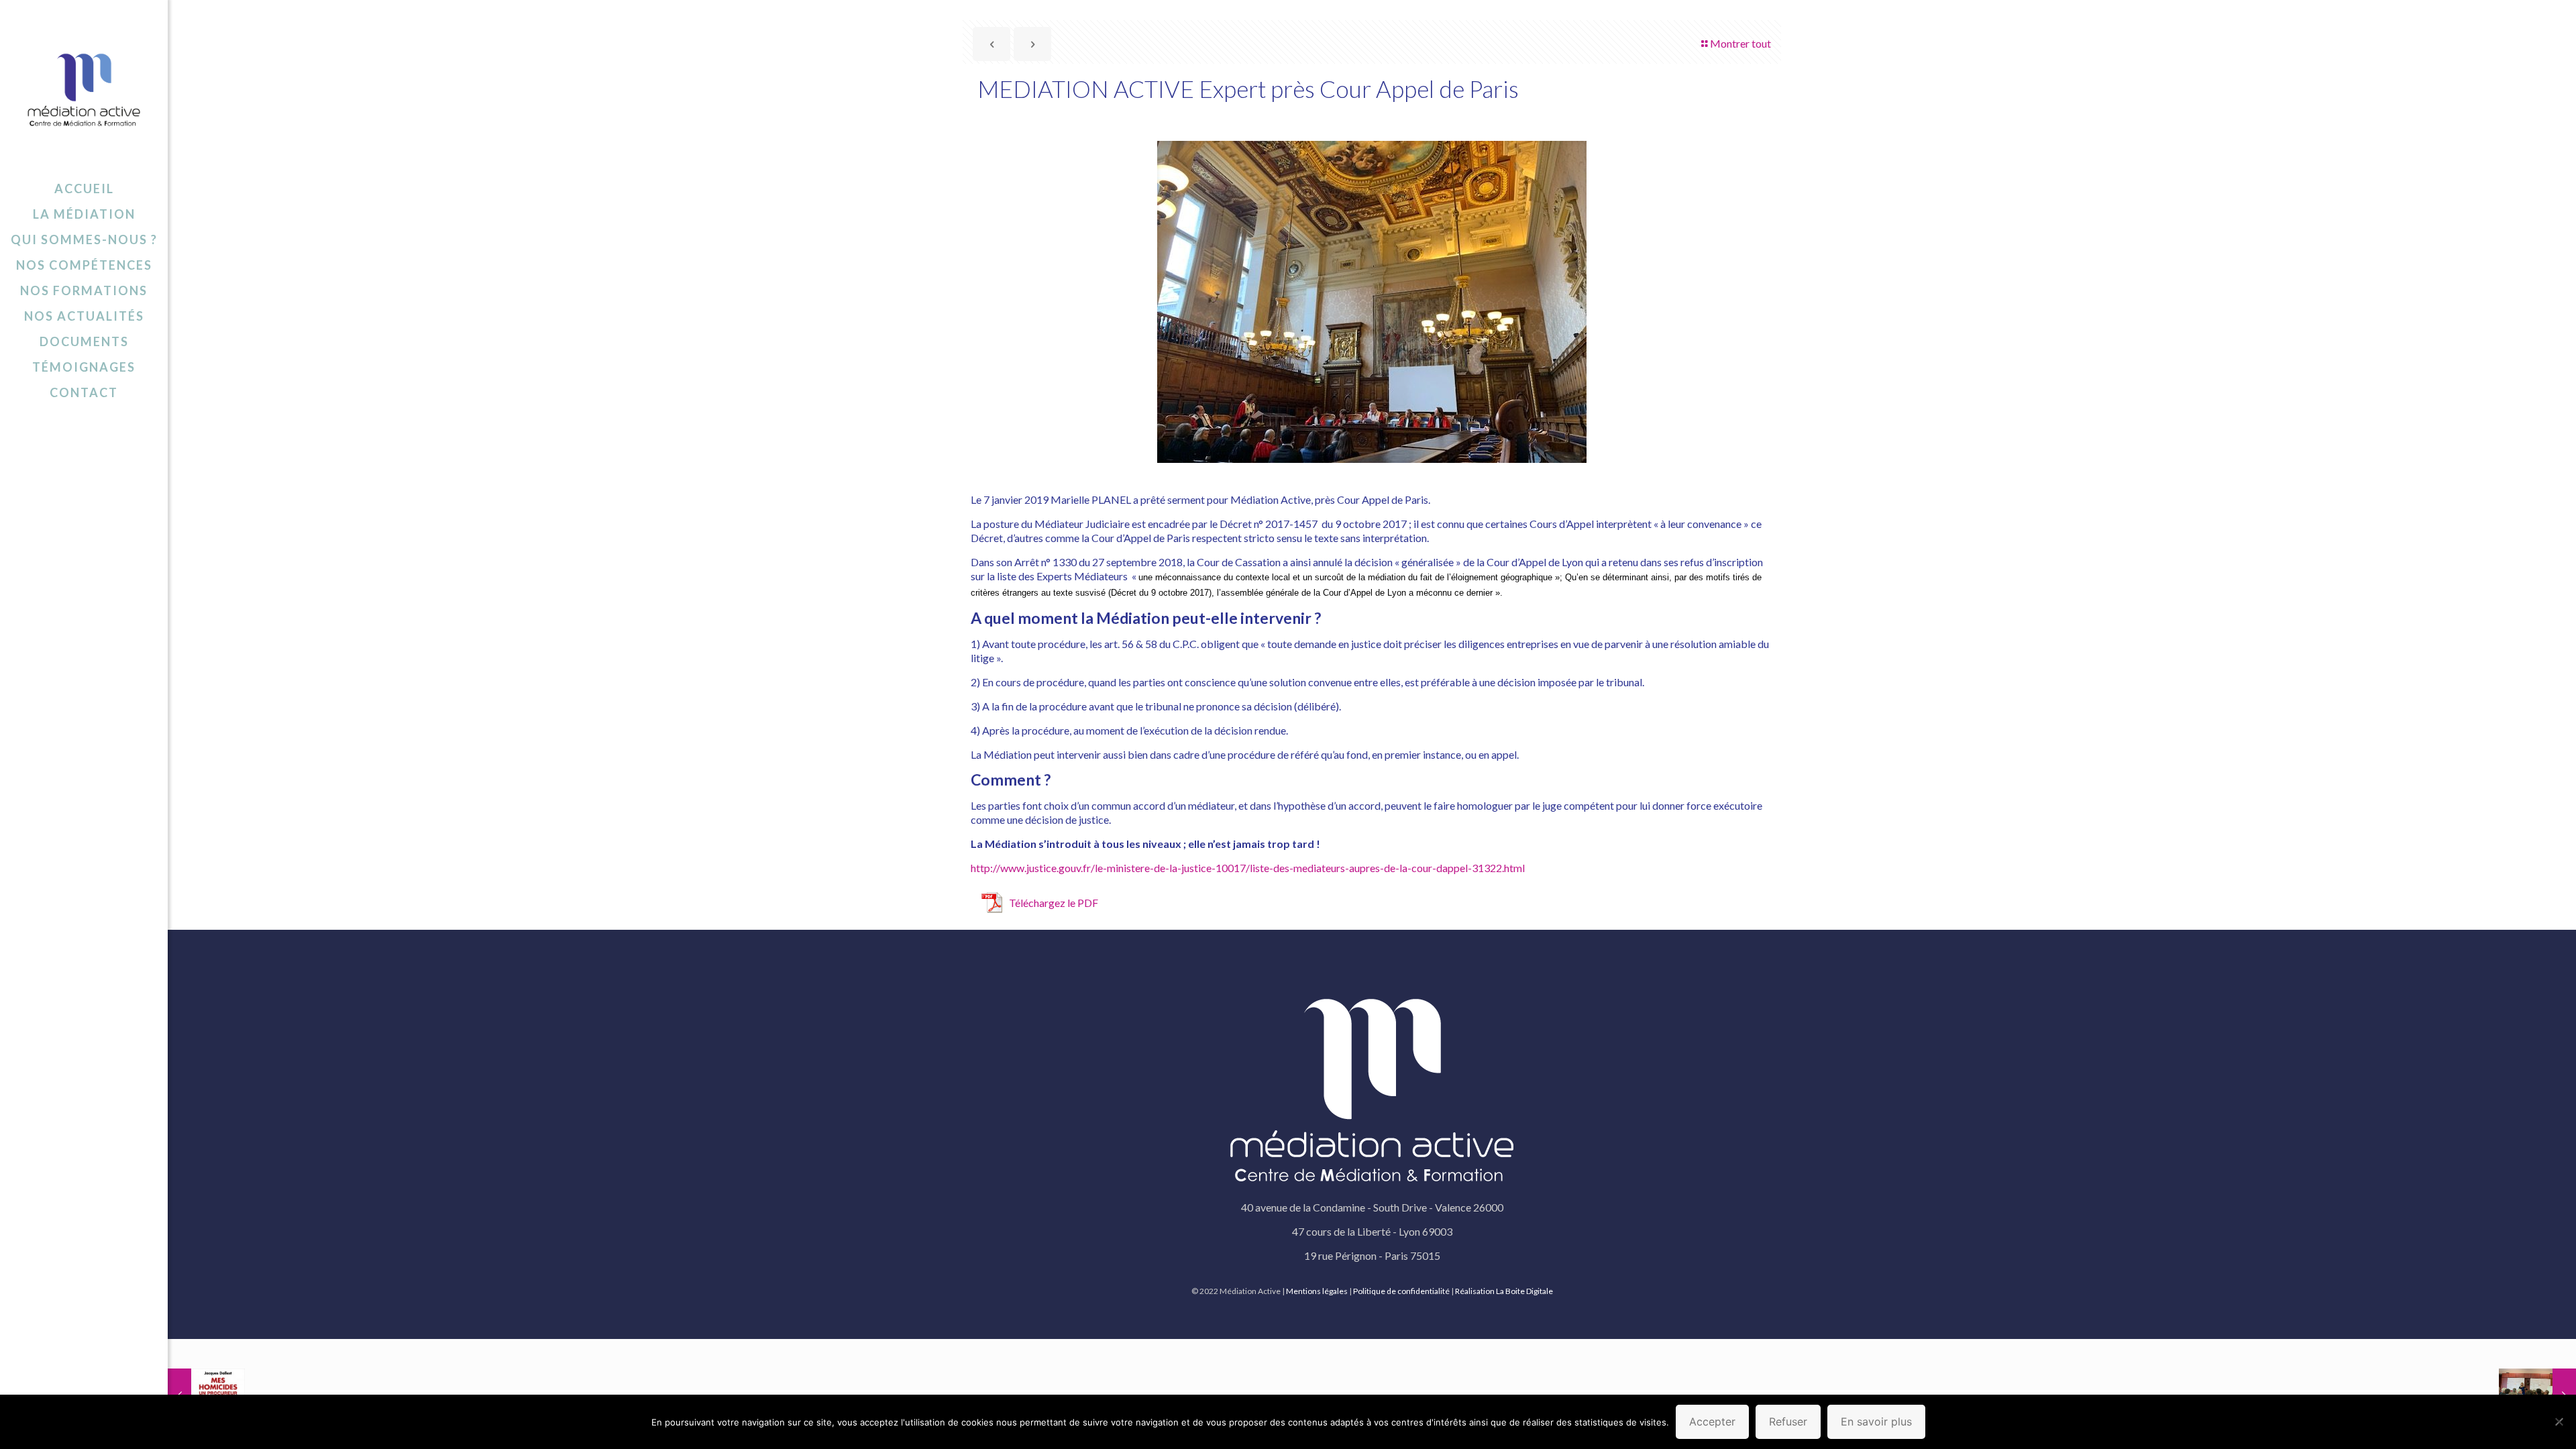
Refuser (1788, 1421)
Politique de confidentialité (1401, 1291)
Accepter (1712, 1421)
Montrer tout (1740, 43)
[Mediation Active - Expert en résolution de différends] (84, 88)
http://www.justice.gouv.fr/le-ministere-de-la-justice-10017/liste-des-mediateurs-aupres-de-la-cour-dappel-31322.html (1248, 868)
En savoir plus (1876, 1421)
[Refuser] (2559, 1421)
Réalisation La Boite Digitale (1504, 1291)
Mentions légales (1317, 1291)
